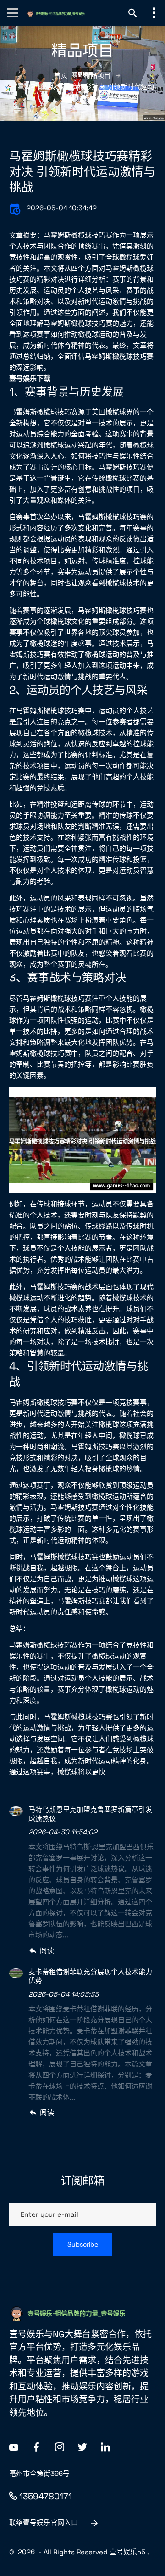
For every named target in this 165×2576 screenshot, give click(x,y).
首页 (61, 75)
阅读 (47, 1950)
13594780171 (46, 2496)
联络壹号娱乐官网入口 (44, 2522)
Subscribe (83, 2244)
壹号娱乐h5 (127, 2552)
